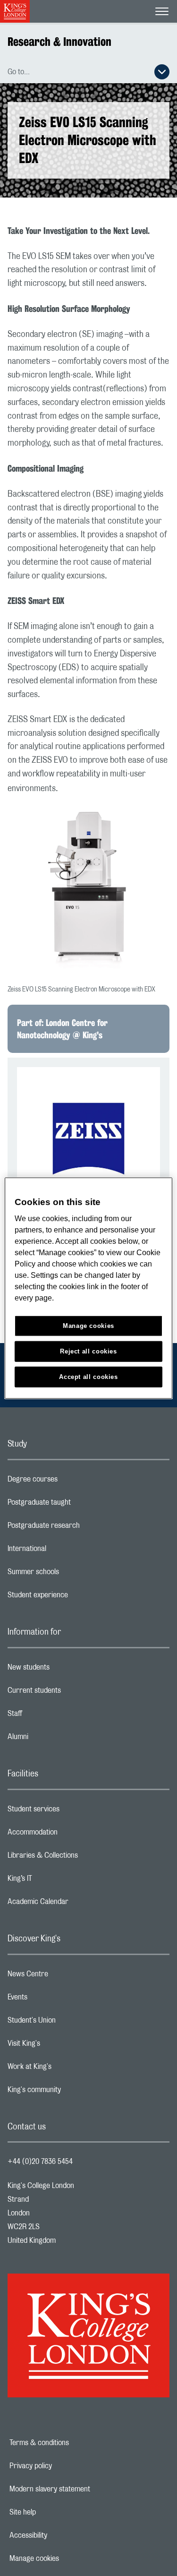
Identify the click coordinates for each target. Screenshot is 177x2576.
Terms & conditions (72, 2443)
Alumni (55, 1739)
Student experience (75, 1597)
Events (55, 1999)
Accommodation (70, 1835)
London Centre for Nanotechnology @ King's (62, 1029)
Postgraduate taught (77, 1505)
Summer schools (71, 1574)
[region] (88, 1288)
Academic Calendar (76, 1904)
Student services (71, 1811)
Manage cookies (67, 2559)
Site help (55, 2512)
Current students (72, 1693)
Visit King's (61, 2046)
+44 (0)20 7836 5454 (40, 2162)
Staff (52, 1716)
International (64, 1551)
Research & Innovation (59, 42)
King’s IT (57, 1881)
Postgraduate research (81, 1528)
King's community (72, 2092)
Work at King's (67, 2069)
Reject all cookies (88, 1351)
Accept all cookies (88, 1377)
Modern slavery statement (82, 2489)
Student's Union (69, 2023)
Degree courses (70, 1482)
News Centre (65, 1976)
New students (66, 1670)
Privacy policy (63, 2466)
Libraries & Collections (80, 1858)
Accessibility (61, 2535)
